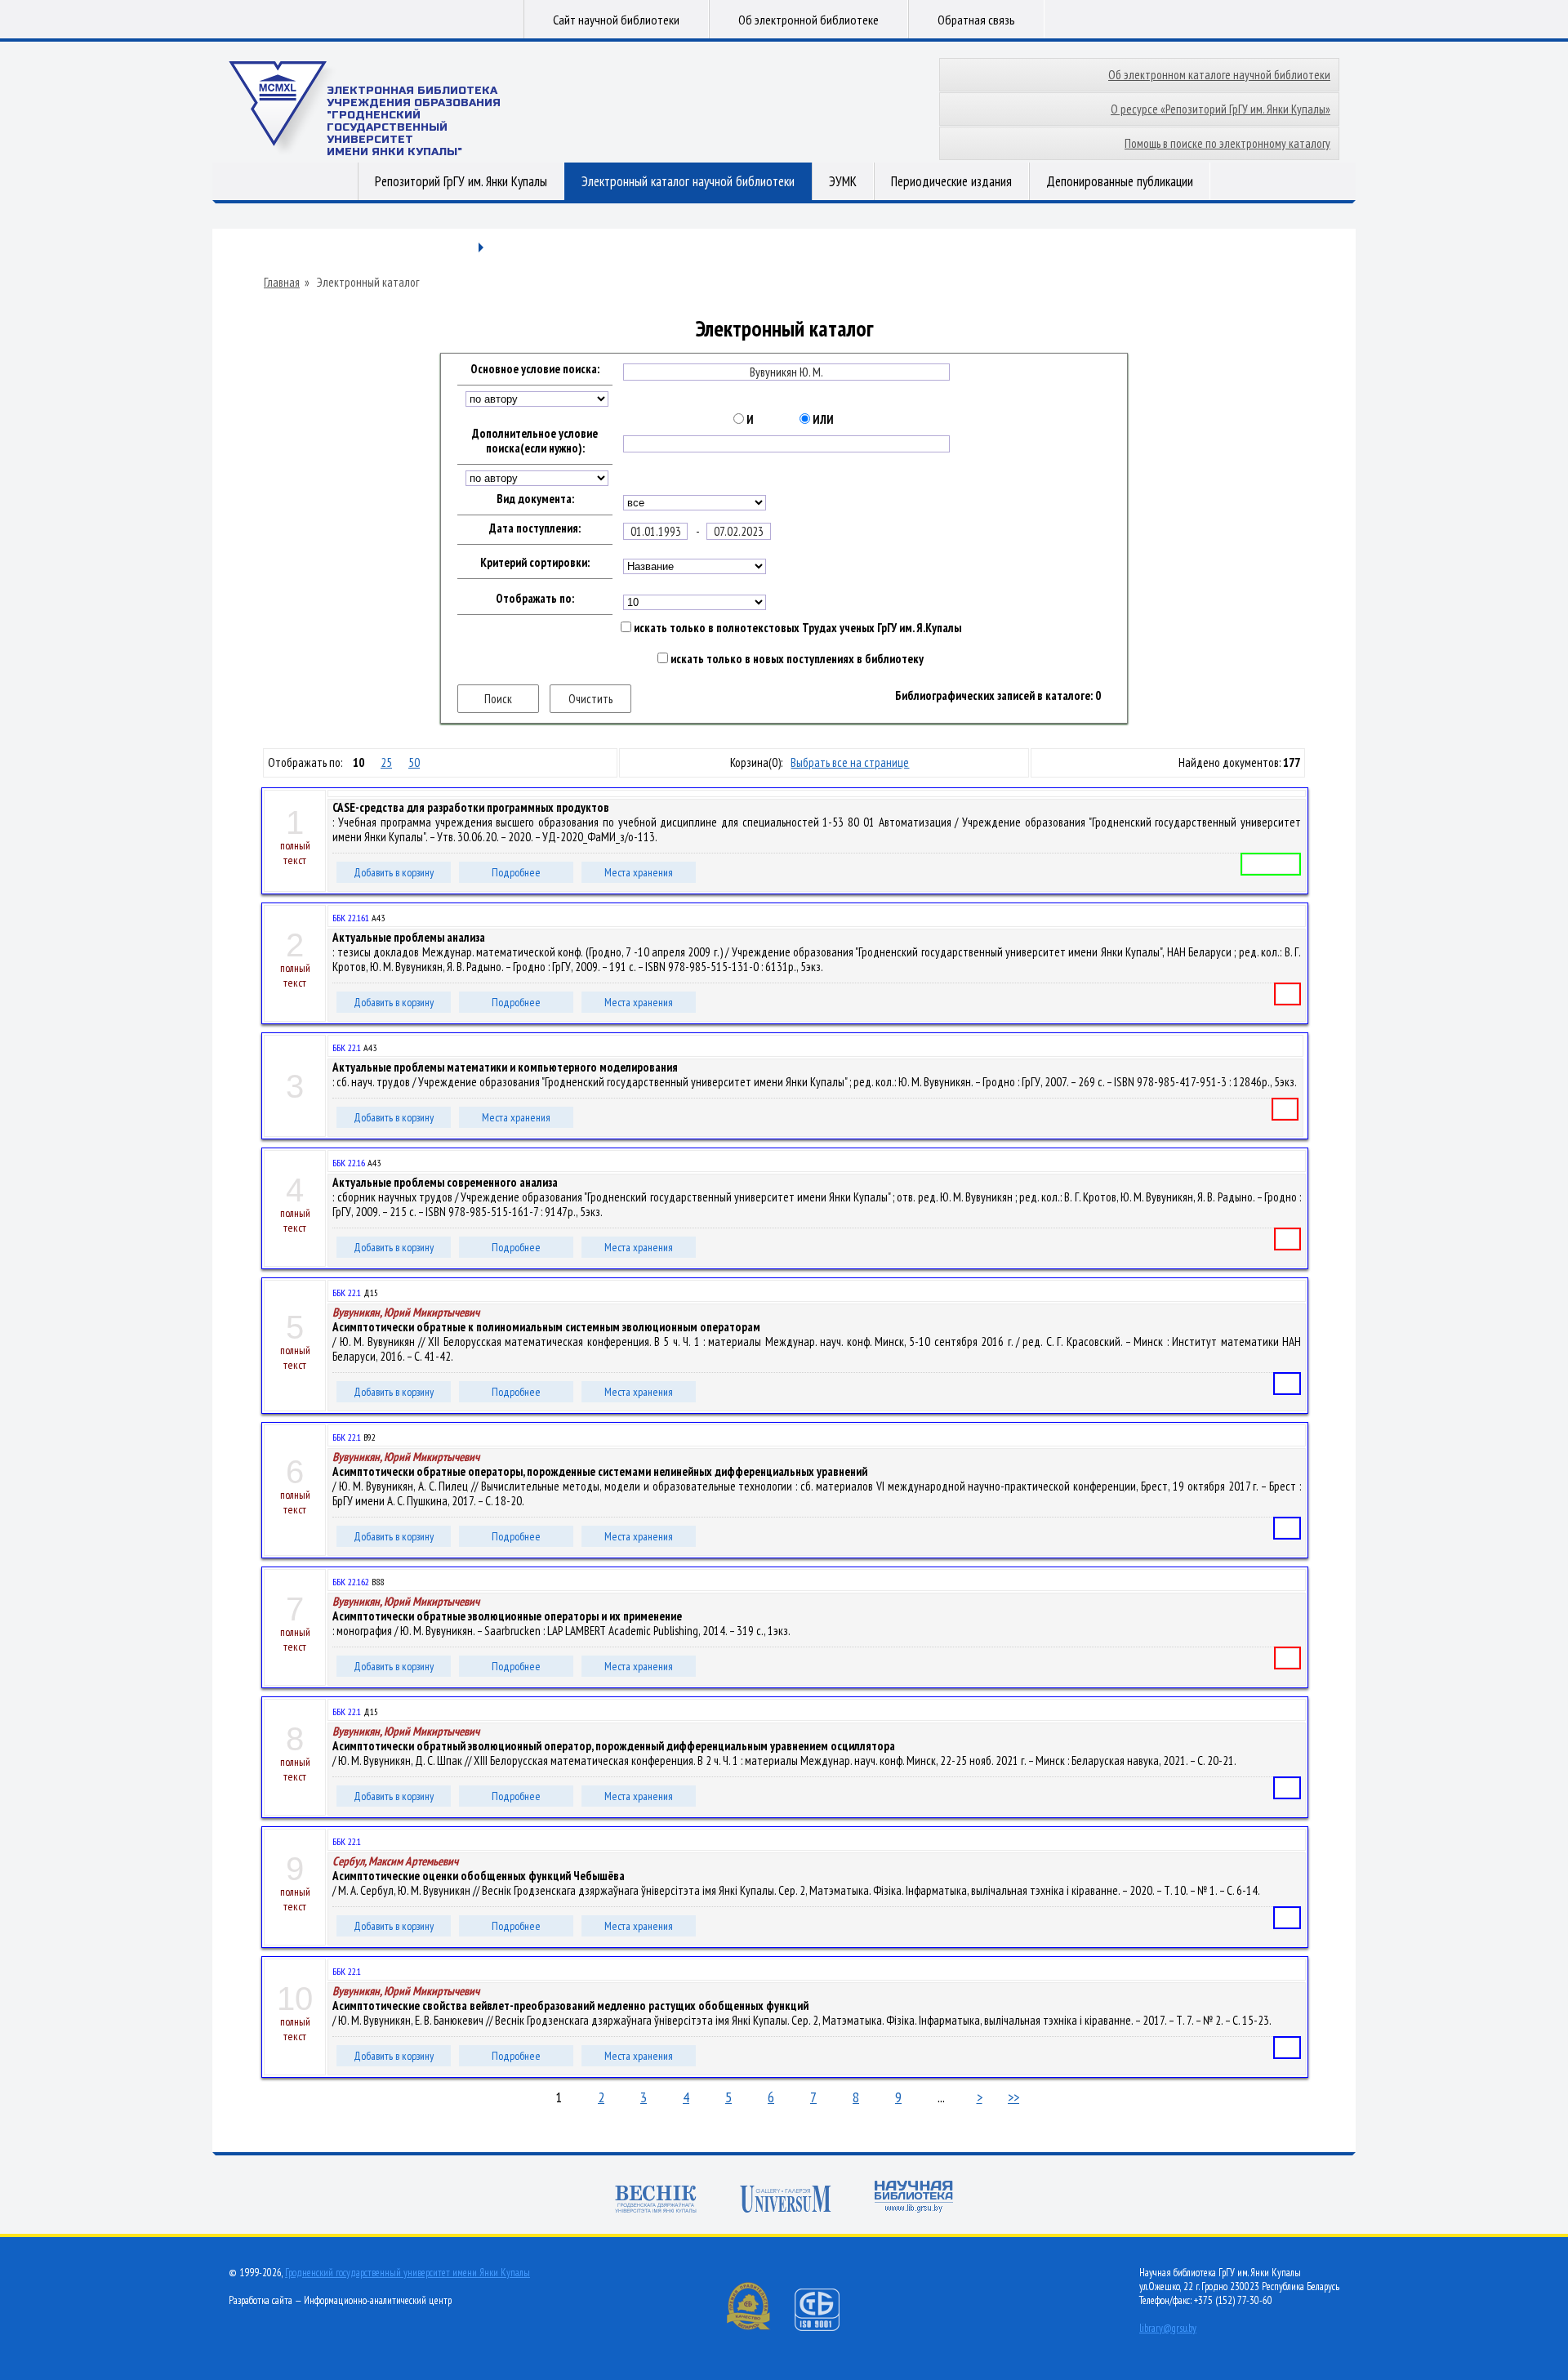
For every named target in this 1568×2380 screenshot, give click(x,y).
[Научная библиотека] (914, 2198)
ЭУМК (843, 181)
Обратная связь (976, 20)
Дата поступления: (535, 528)
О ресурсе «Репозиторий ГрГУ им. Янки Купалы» (1221, 109)
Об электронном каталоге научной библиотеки (1219, 75)
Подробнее (516, 872)
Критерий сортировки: (535, 563)
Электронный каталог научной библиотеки (688, 181)
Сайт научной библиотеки (616, 20)
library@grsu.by (1168, 2328)
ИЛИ (822, 420)
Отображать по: (535, 599)
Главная (282, 283)
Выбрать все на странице (850, 762)
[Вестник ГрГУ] (656, 2201)
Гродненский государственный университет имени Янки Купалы (408, 2273)
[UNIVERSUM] (786, 2201)
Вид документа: (535, 499)
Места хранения (639, 872)
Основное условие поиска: (535, 369)
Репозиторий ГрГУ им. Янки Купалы (461, 181)
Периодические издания (951, 181)
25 (386, 762)
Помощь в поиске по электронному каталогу (1227, 143)
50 (414, 762)
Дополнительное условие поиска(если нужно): (535, 441)
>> (1013, 2097)
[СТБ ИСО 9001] (827, 2327)
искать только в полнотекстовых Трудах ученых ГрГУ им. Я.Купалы (796, 628)
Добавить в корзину (394, 872)
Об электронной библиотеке (808, 20)
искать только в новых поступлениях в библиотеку (796, 659)
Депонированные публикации (1120, 181)
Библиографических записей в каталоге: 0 (998, 696)
